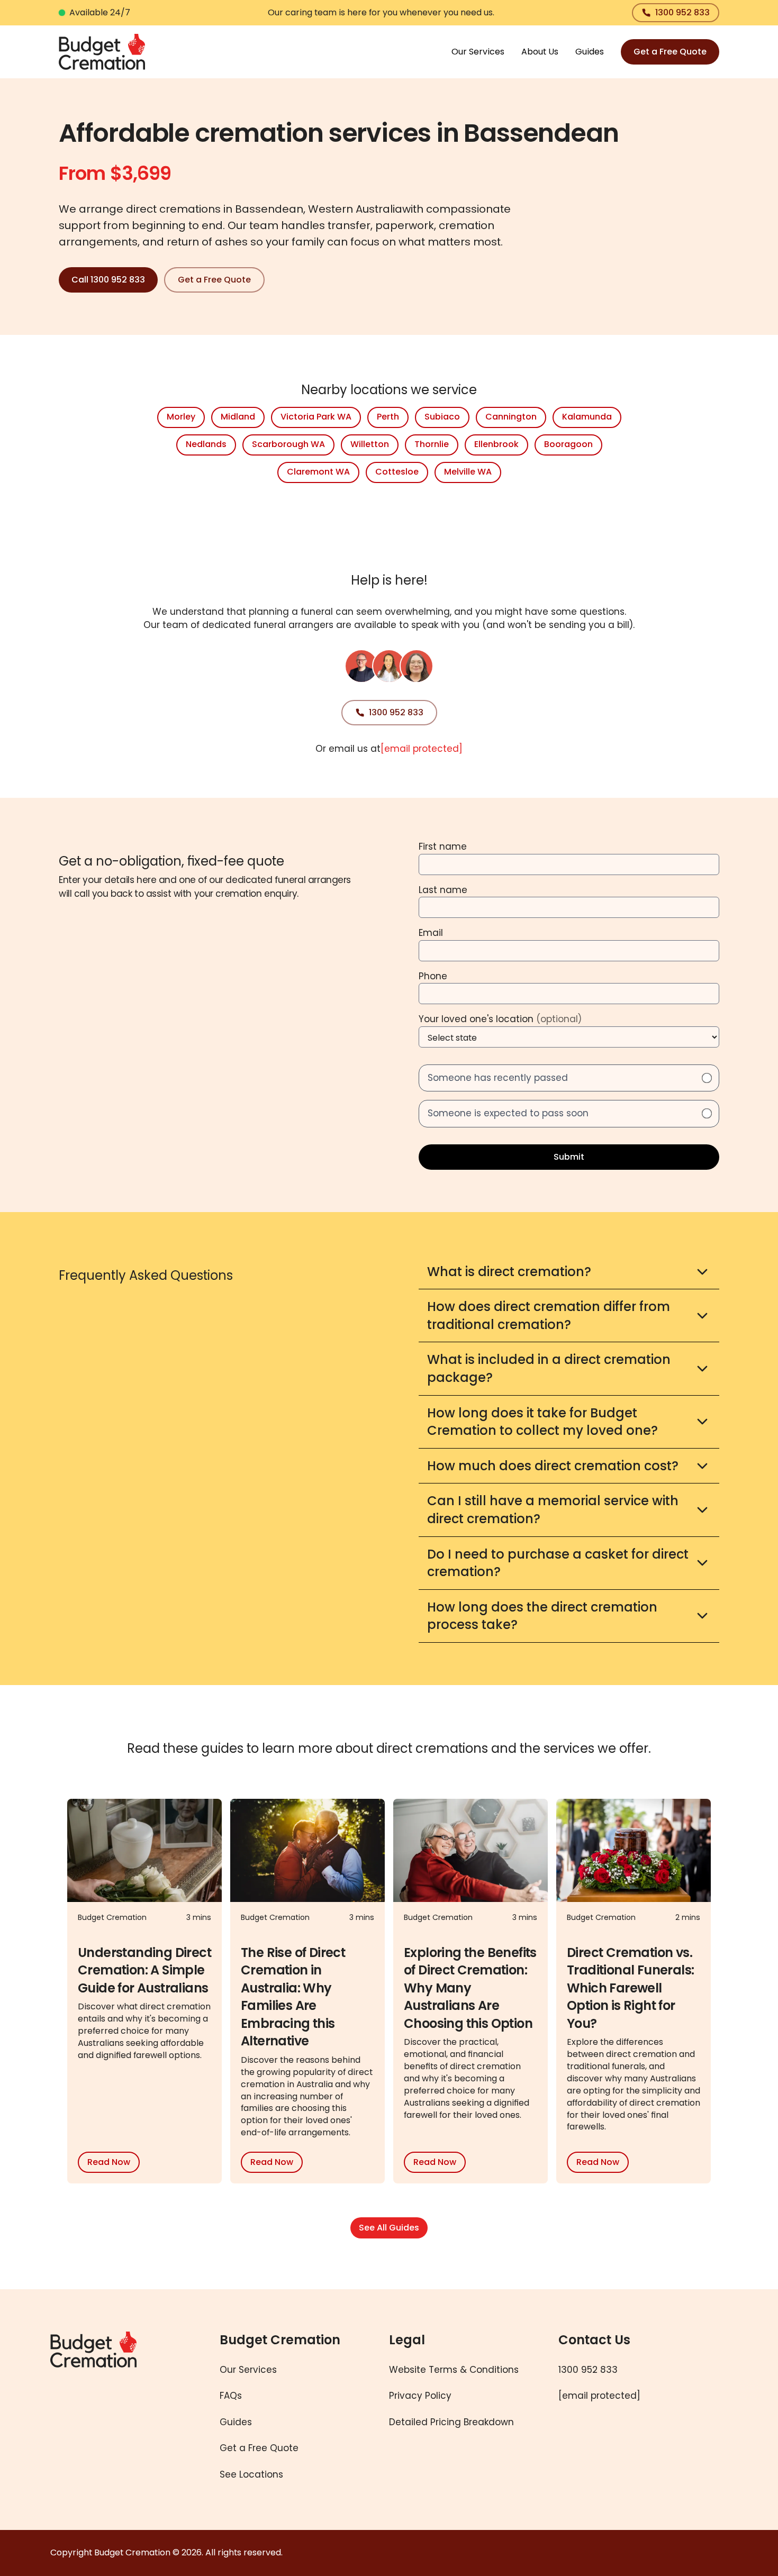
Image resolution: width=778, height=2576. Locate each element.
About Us (540, 52)
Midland (238, 417)
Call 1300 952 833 (108, 280)
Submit (569, 1157)
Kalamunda (587, 417)
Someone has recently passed (498, 1078)
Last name (443, 890)
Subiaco (442, 417)
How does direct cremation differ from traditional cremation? (549, 1316)
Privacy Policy (420, 2396)
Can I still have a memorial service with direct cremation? (553, 1510)
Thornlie (432, 444)
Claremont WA (318, 472)
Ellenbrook (496, 444)
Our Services (478, 52)
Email (431, 933)
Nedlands (206, 444)
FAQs (231, 2396)
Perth (388, 417)
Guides (590, 52)
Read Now (109, 2162)
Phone (433, 976)
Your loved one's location (500, 1019)
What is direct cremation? (509, 1272)
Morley (181, 417)
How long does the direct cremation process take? (542, 1616)
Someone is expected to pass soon (508, 1113)
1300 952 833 (682, 12)
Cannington (511, 417)
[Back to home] (118, 2410)
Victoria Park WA (316, 417)
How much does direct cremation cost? (553, 1466)
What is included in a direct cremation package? (549, 1368)
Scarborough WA (288, 444)
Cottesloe (397, 472)
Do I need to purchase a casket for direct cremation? (558, 1563)
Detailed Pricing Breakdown (451, 2422)
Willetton (370, 444)
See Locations (251, 2474)
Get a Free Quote (670, 52)
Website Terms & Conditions (454, 2370)
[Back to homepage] (102, 52)
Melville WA (468, 472)
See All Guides (389, 2228)
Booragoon (568, 444)
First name (443, 846)
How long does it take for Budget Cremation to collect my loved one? (542, 1422)
